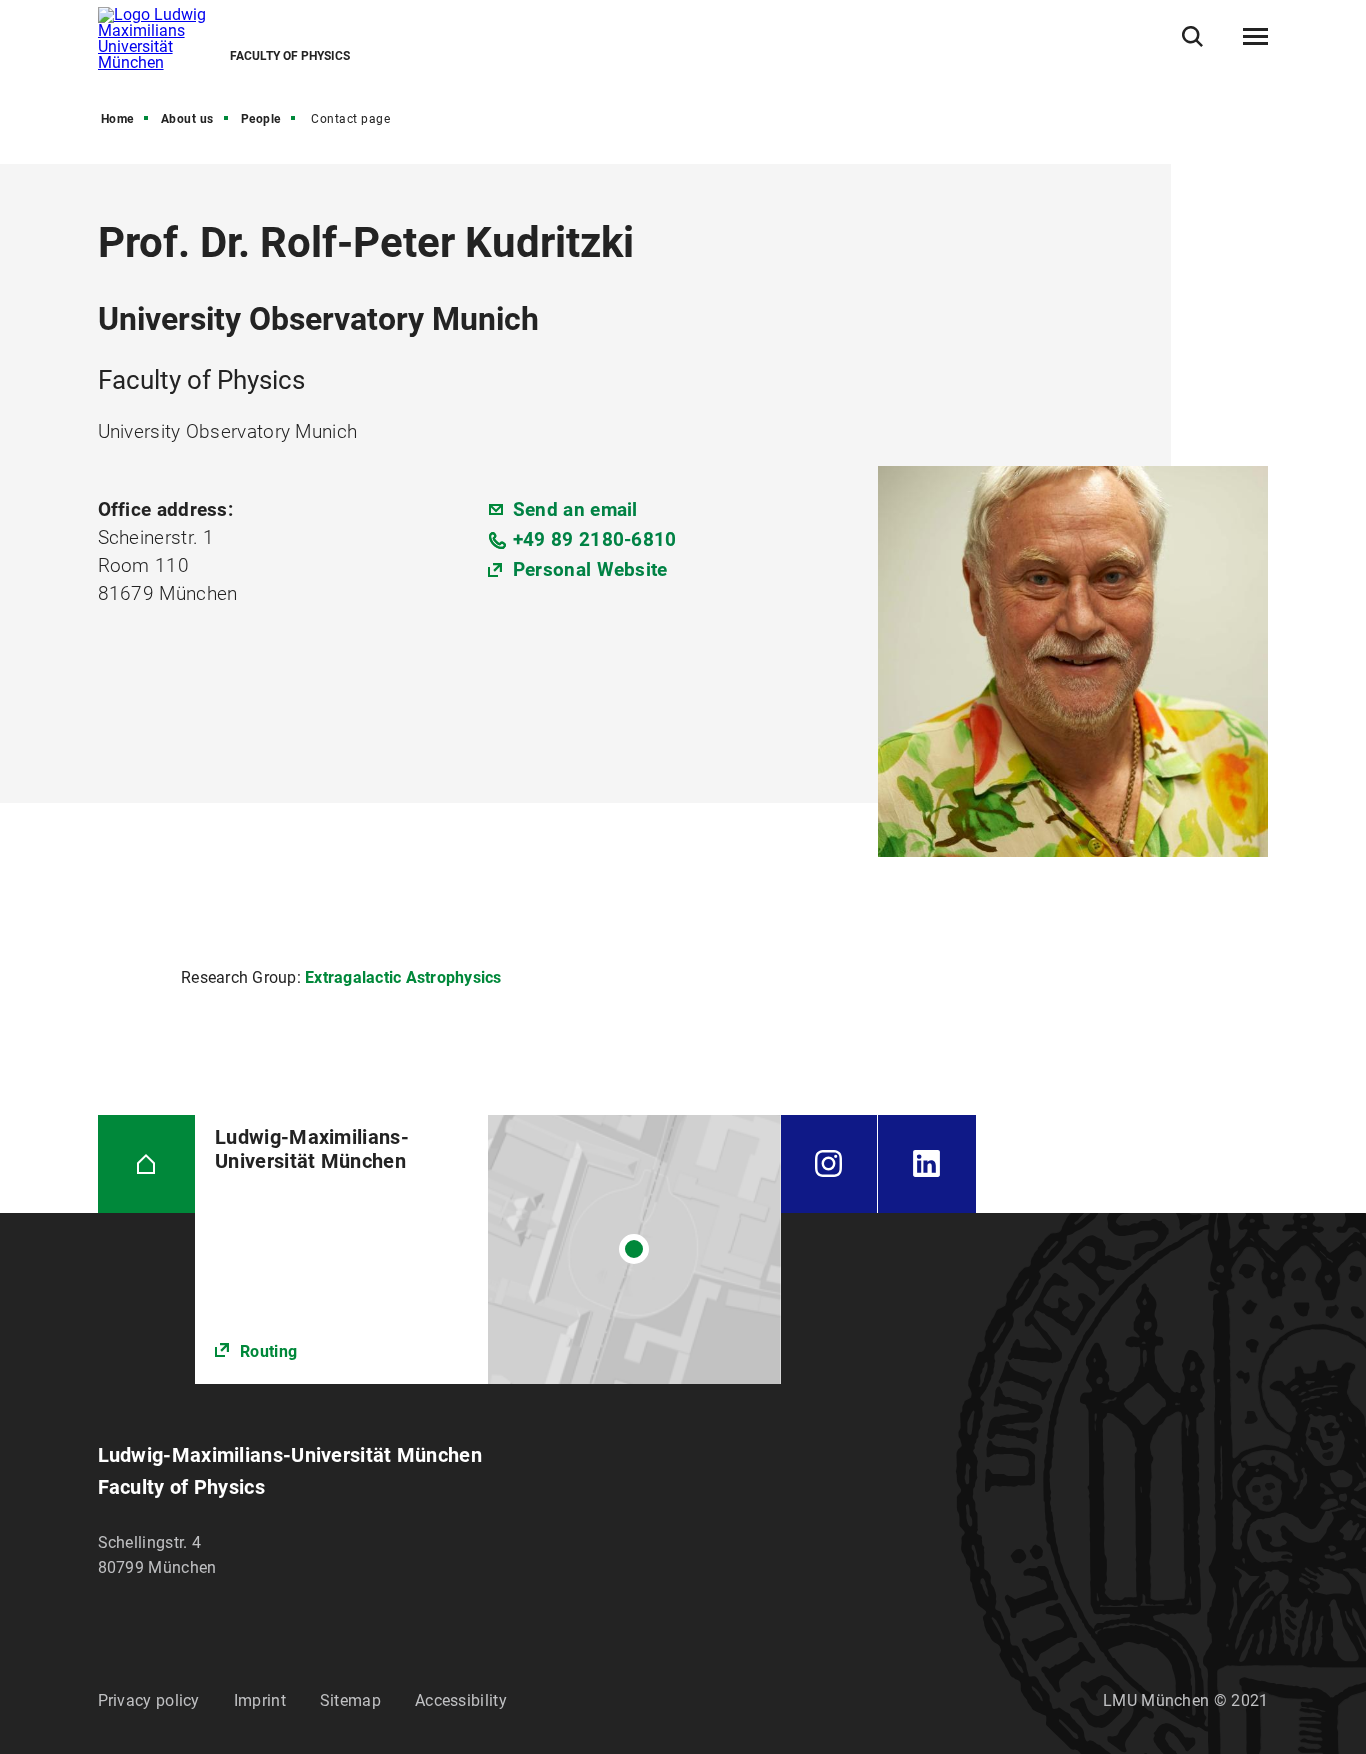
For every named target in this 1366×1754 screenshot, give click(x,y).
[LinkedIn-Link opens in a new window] (927, 1164)
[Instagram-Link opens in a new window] (829, 1164)
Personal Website (590, 569)
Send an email (575, 509)
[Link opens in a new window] (487, 1249)
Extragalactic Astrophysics (403, 977)
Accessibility (461, 1700)
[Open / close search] (1192, 36)
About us (187, 119)
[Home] (147, 1164)
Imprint (260, 1700)
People (261, 119)
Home (117, 119)
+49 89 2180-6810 (595, 539)
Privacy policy (149, 1700)
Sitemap (350, 1700)
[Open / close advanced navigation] (1255, 37)
